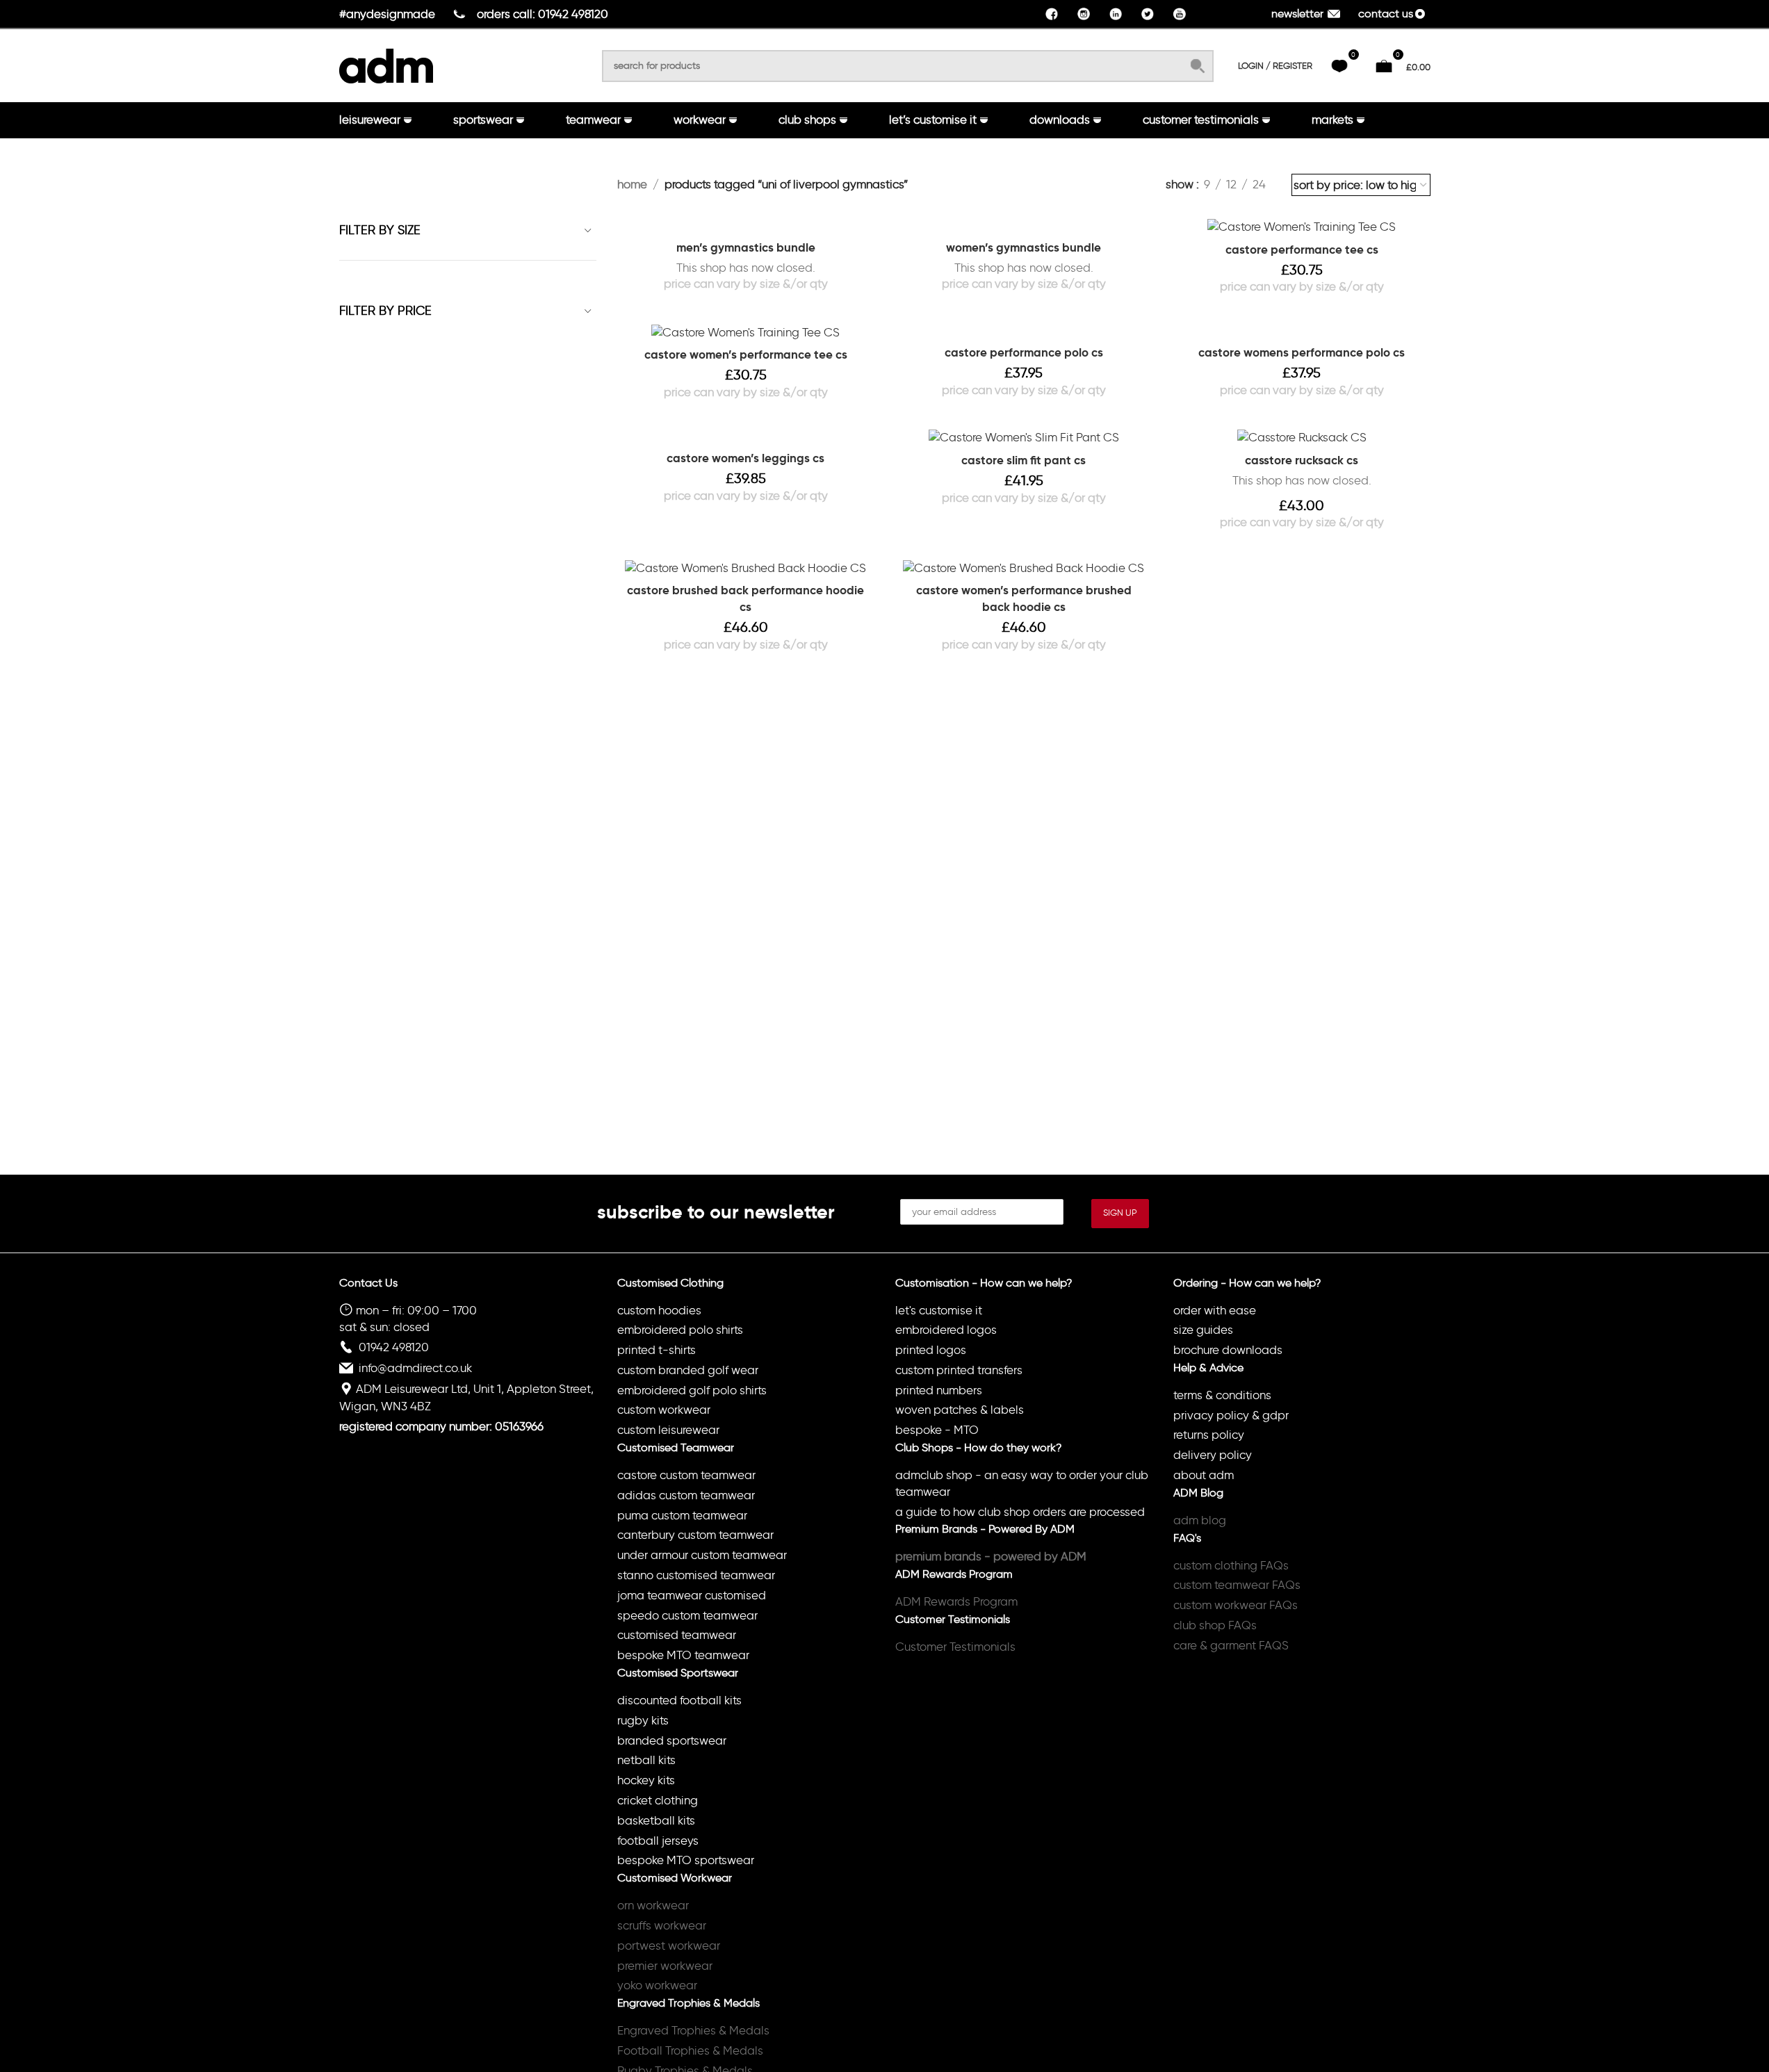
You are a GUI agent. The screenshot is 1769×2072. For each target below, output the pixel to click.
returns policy (1209, 1435)
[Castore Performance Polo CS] (1024, 331)
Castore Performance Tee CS (1302, 250)
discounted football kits (679, 1700)
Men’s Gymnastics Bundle (746, 247)
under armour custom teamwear (702, 1555)
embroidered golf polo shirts (692, 1390)
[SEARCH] (1198, 66)
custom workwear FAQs (1236, 1605)
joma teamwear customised (692, 1595)
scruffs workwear (662, 1925)
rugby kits (643, 1720)
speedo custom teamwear (687, 1615)
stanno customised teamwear (696, 1575)
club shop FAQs (1215, 1625)
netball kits (646, 1760)
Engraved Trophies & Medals (693, 2030)
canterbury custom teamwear (695, 1535)
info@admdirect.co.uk (415, 1368)
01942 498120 (394, 1347)
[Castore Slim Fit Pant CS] (1024, 437)
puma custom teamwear (682, 1515)
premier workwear (665, 1966)
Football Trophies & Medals (690, 2050)
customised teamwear (677, 1635)
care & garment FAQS (1231, 1645)
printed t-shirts (657, 1350)
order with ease (1215, 1310)
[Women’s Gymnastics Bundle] (1024, 225)
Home (632, 184)
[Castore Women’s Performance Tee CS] (746, 332)
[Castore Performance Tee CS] (1302, 226)
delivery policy (1213, 1455)
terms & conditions (1222, 1395)
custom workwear (664, 1410)
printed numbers (939, 1390)
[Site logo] (386, 63)
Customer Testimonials (955, 1647)
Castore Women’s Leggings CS (745, 458)
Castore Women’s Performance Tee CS (746, 354)
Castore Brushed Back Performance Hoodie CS (745, 598)
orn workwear (653, 1905)
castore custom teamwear (686, 1475)
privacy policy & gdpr (1231, 1415)
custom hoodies (659, 1310)
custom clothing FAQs (1231, 1565)
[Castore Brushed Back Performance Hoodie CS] (746, 568)
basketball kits (656, 1820)
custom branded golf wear (688, 1370)
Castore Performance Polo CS (1024, 352)
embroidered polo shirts (680, 1330)
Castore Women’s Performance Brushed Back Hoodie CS (1024, 598)
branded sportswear (672, 1740)
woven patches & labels (960, 1410)
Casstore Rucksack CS (1302, 460)
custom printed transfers (959, 1370)
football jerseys (658, 1841)
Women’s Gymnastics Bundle (1024, 247)
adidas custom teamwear (686, 1495)
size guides (1203, 1330)
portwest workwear (669, 1945)
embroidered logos (946, 1330)
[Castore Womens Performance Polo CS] (1302, 331)
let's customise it (939, 1310)
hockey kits (646, 1780)
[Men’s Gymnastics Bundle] (746, 225)
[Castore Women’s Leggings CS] (746, 436)
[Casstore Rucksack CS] (1302, 437)
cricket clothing (658, 1800)
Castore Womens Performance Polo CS (1302, 352)
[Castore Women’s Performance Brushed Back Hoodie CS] (1024, 568)
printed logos (931, 1350)
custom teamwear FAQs (1237, 1585)
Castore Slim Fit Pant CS (1024, 460)
